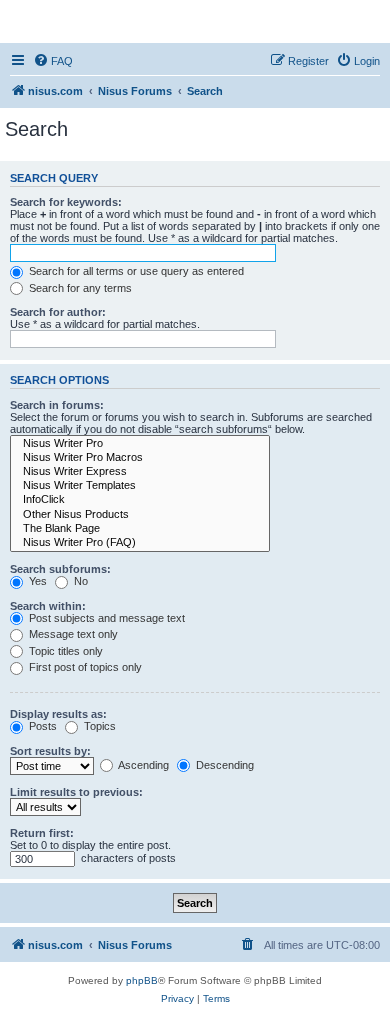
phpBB (142, 980)
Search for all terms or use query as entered (135, 271)
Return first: (42, 833)
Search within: (48, 606)
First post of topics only (84, 667)
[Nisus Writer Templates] (140, 486)
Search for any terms (79, 288)
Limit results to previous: (76, 792)
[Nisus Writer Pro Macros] (140, 458)
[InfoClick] (140, 500)
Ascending (142, 765)
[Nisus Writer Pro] (140, 444)
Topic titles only (64, 651)
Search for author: (58, 312)
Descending (223, 765)
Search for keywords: (66, 202)
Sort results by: (50, 751)
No (79, 581)
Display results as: (58, 714)
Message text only (72, 634)
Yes (36, 581)
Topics (98, 726)
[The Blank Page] (140, 529)
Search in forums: (57, 405)
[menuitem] (53, 61)
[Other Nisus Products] (140, 515)
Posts (41, 726)
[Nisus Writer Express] (140, 472)
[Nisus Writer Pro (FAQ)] (140, 543)
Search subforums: (60, 569)
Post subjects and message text (105, 618)
